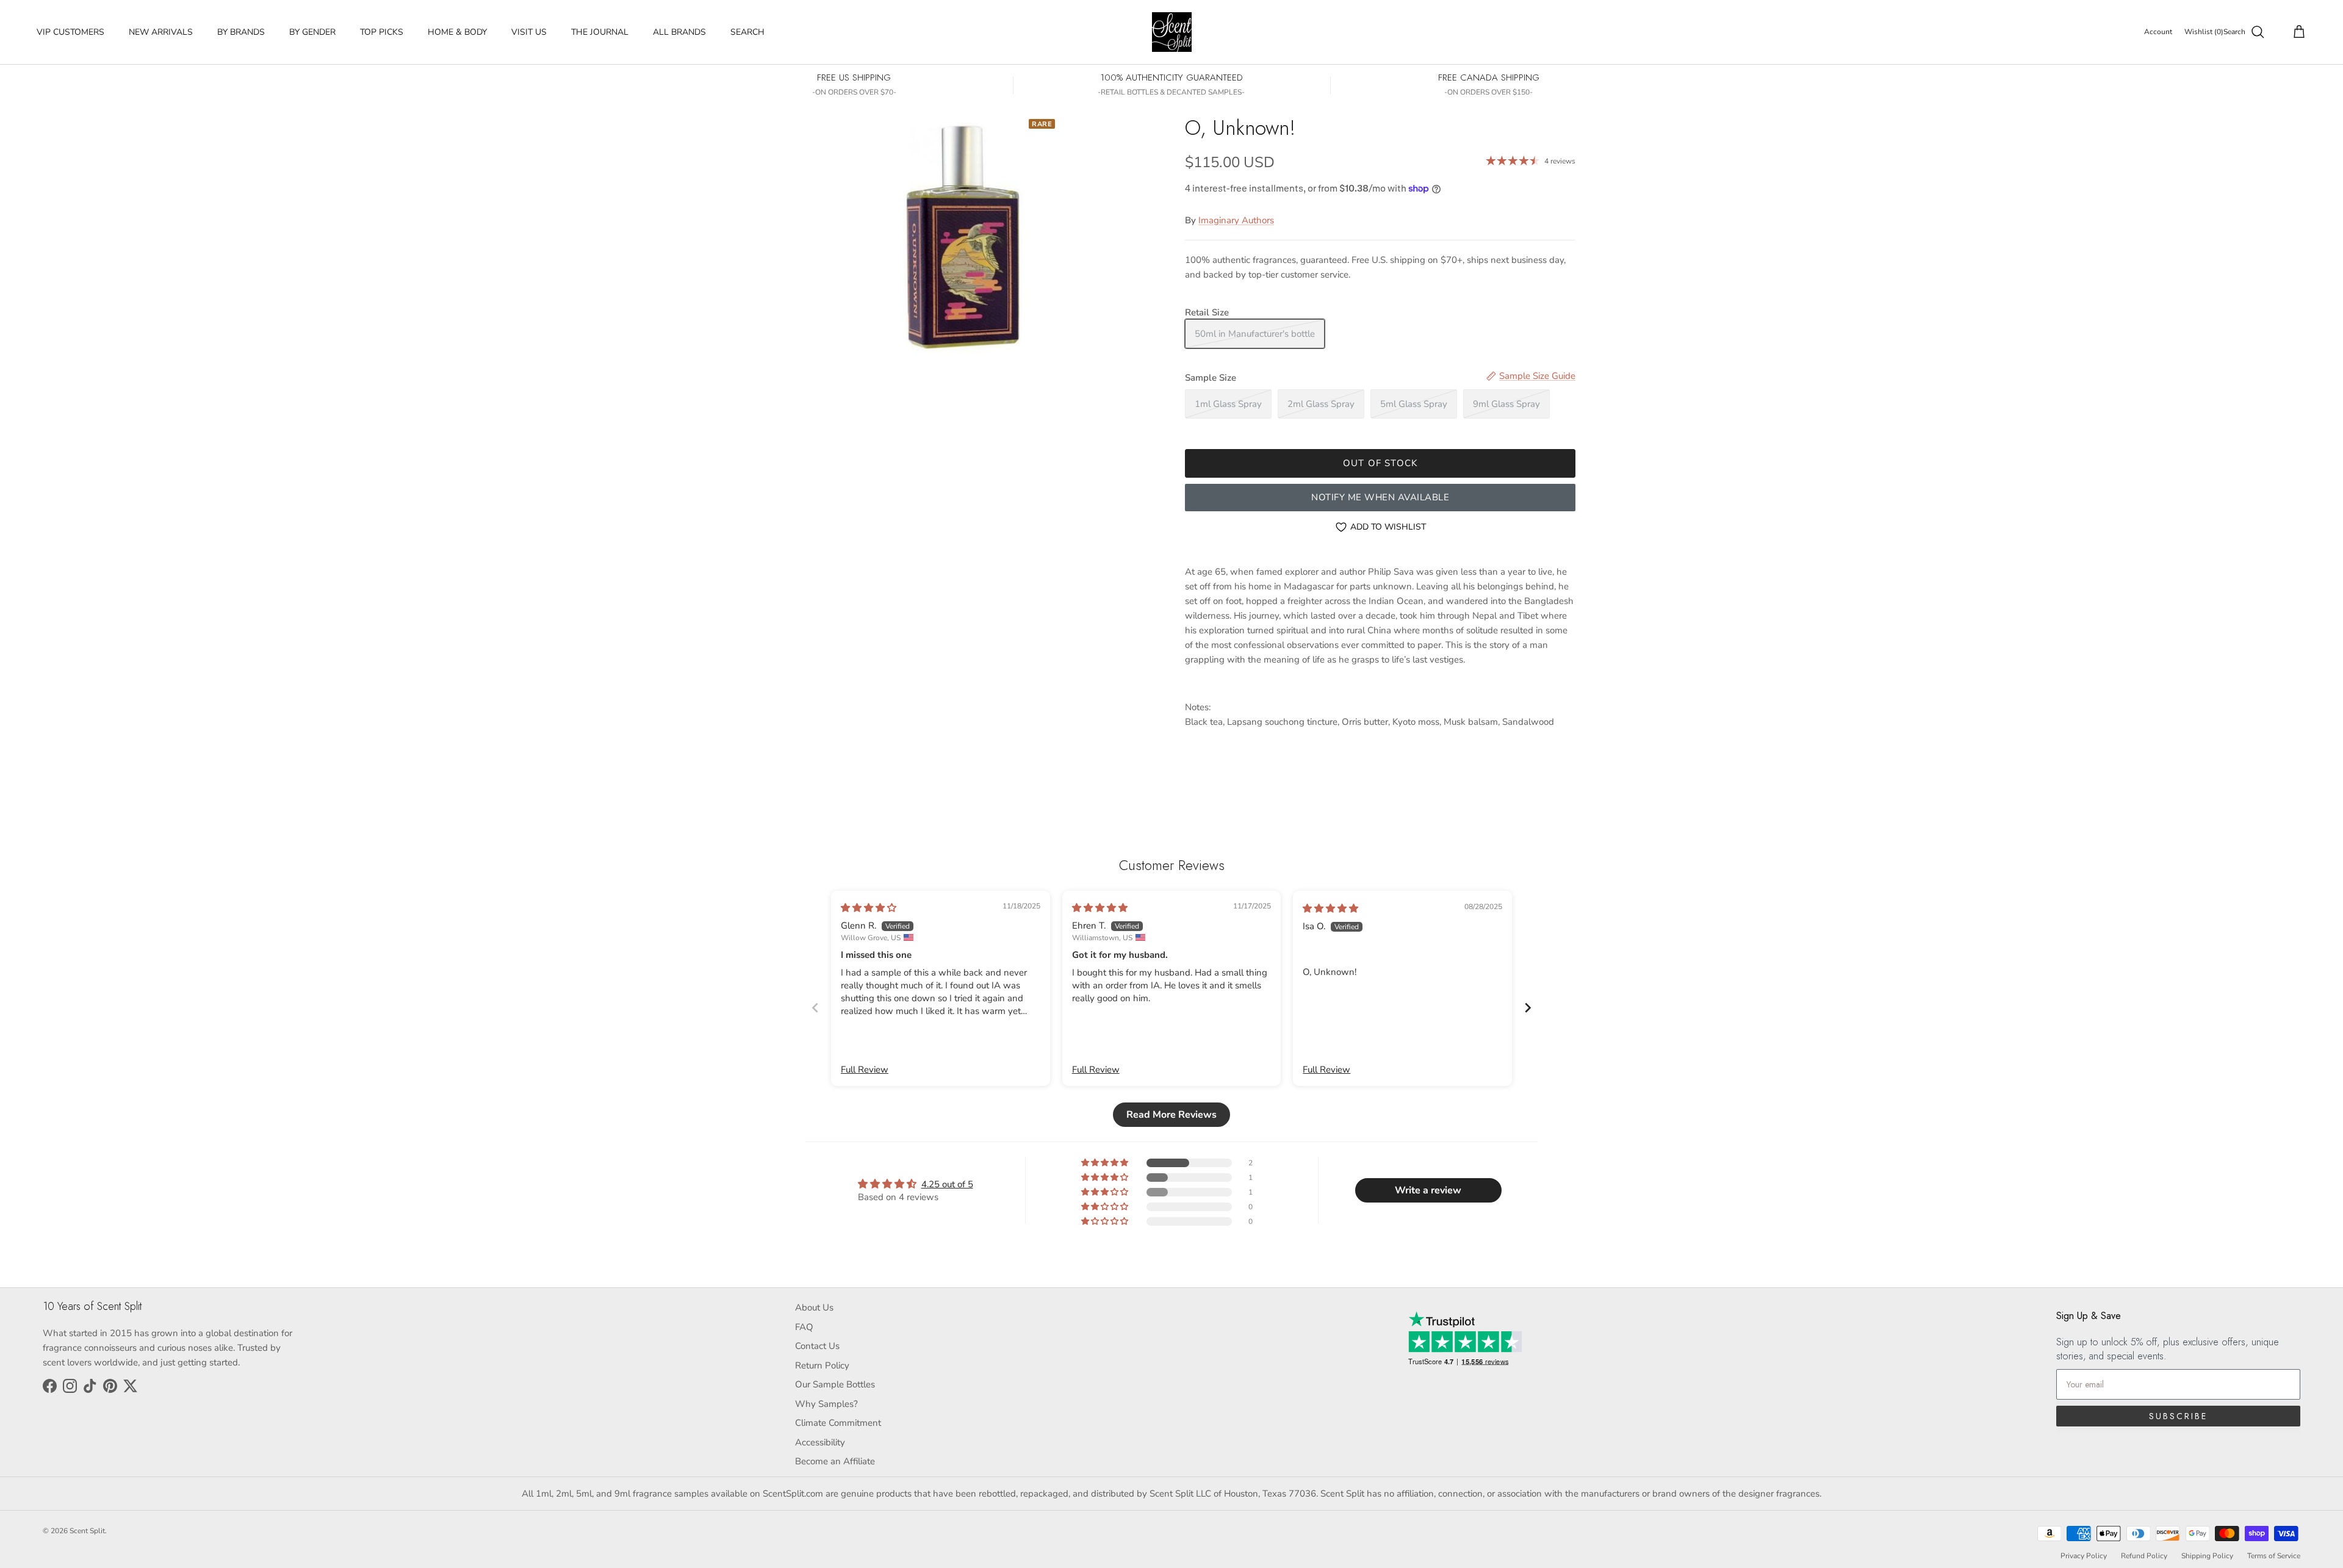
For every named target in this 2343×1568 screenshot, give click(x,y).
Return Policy (822, 1365)
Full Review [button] (865, 1070)
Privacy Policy (2084, 1556)
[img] (869, 908)
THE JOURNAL (600, 32)
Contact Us (817, 1346)
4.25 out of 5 (947, 1184)
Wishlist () (2204, 32)
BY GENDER (312, 32)
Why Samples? (826, 1404)
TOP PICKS (382, 32)
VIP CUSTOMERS (70, 32)
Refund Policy (2144, 1556)
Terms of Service (2274, 1556)
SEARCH (747, 32)
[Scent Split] (1172, 32)
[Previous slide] (815, 1008)
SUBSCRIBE (2178, 1416)
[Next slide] (1528, 1008)
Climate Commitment (838, 1423)
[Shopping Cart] (2297, 32)
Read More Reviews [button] (1171, 1115)
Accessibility (820, 1442)
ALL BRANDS (679, 32)
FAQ (804, 1327)
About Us (814, 1307)
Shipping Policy (2207, 1556)
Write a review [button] (1428, 1190)
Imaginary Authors (1236, 220)
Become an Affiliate (835, 1461)
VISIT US (529, 32)
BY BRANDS (241, 32)
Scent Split (87, 1531)
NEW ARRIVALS (161, 32)
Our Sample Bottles (835, 1384)
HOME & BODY (457, 32)
